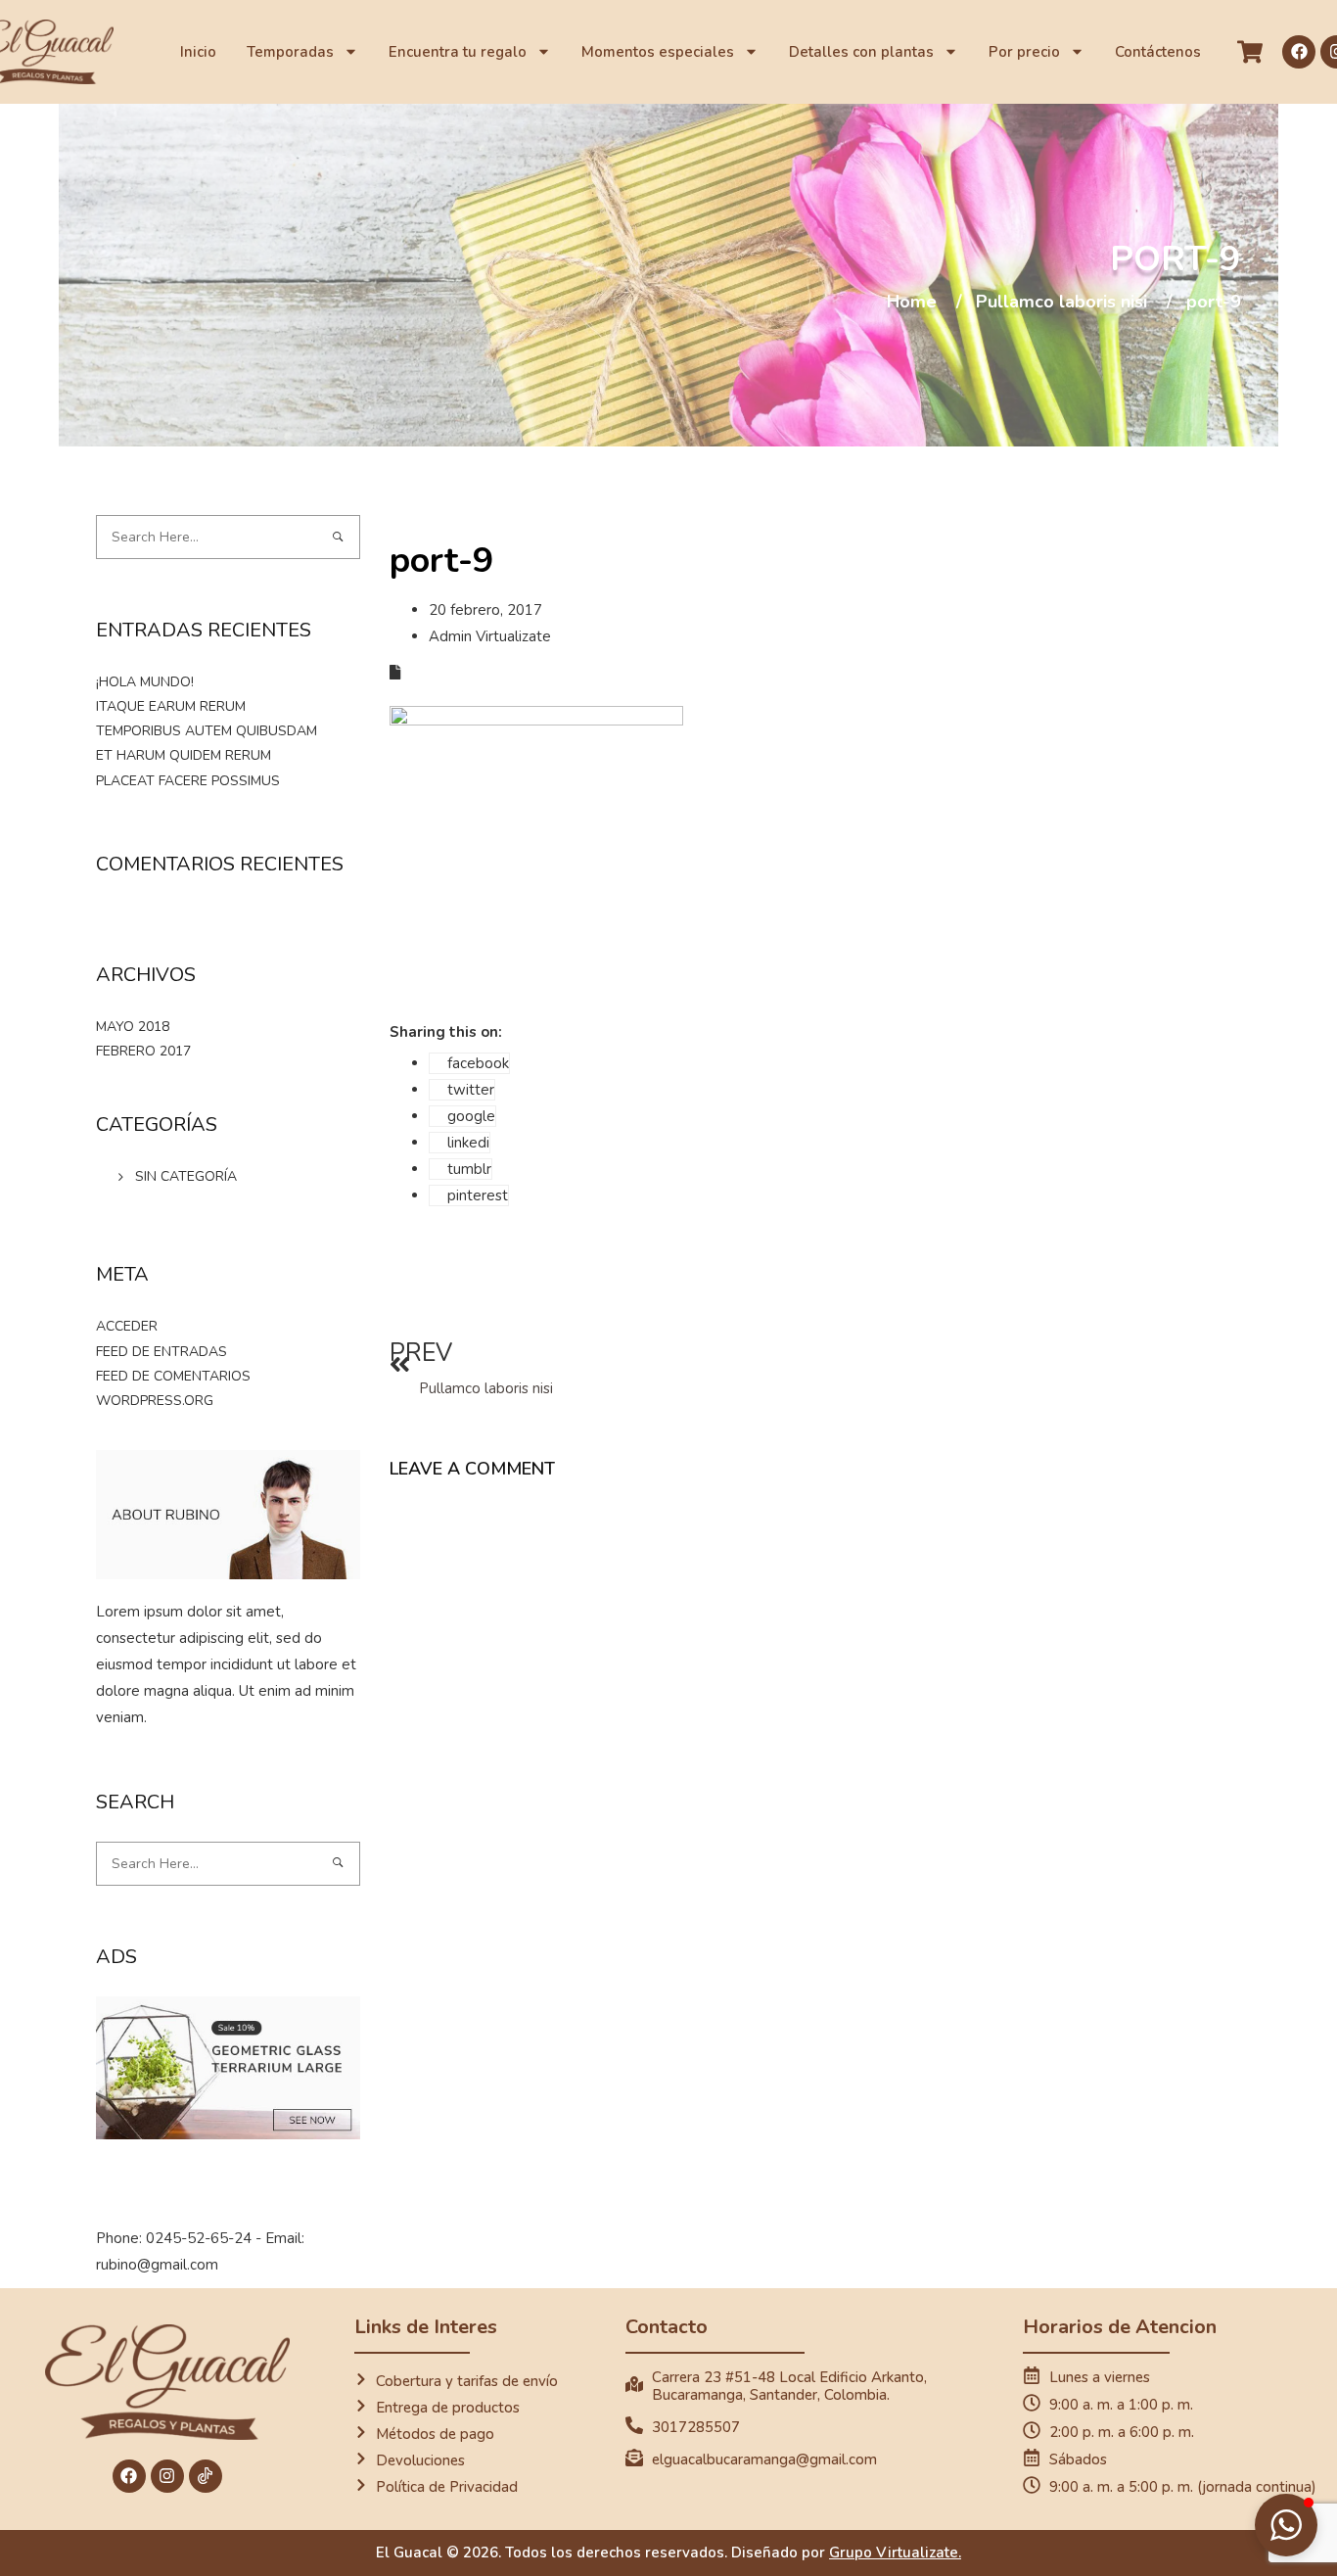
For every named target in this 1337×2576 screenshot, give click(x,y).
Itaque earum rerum (171, 706)
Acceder (127, 1326)
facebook (478, 1063)
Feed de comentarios (173, 1376)
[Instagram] (167, 2476)
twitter (471, 1090)
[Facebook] (1299, 52)
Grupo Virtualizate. (895, 2553)
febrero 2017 (143, 1051)
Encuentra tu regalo (458, 52)
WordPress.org (155, 1401)
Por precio (1024, 52)
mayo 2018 (133, 1027)
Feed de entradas (161, 1352)
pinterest (478, 1195)
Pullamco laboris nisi (1061, 303)
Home (912, 303)
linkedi (468, 1143)
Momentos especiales (658, 52)
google (471, 1116)
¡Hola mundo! (145, 682)
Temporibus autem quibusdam (207, 731)
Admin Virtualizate (490, 636)
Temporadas (290, 52)
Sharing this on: (446, 1032)
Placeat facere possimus (188, 781)
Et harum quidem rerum (184, 755)
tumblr (469, 1169)
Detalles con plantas (861, 52)
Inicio (198, 52)
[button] (1286, 2525)
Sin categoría (186, 1176)
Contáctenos (1158, 52)
